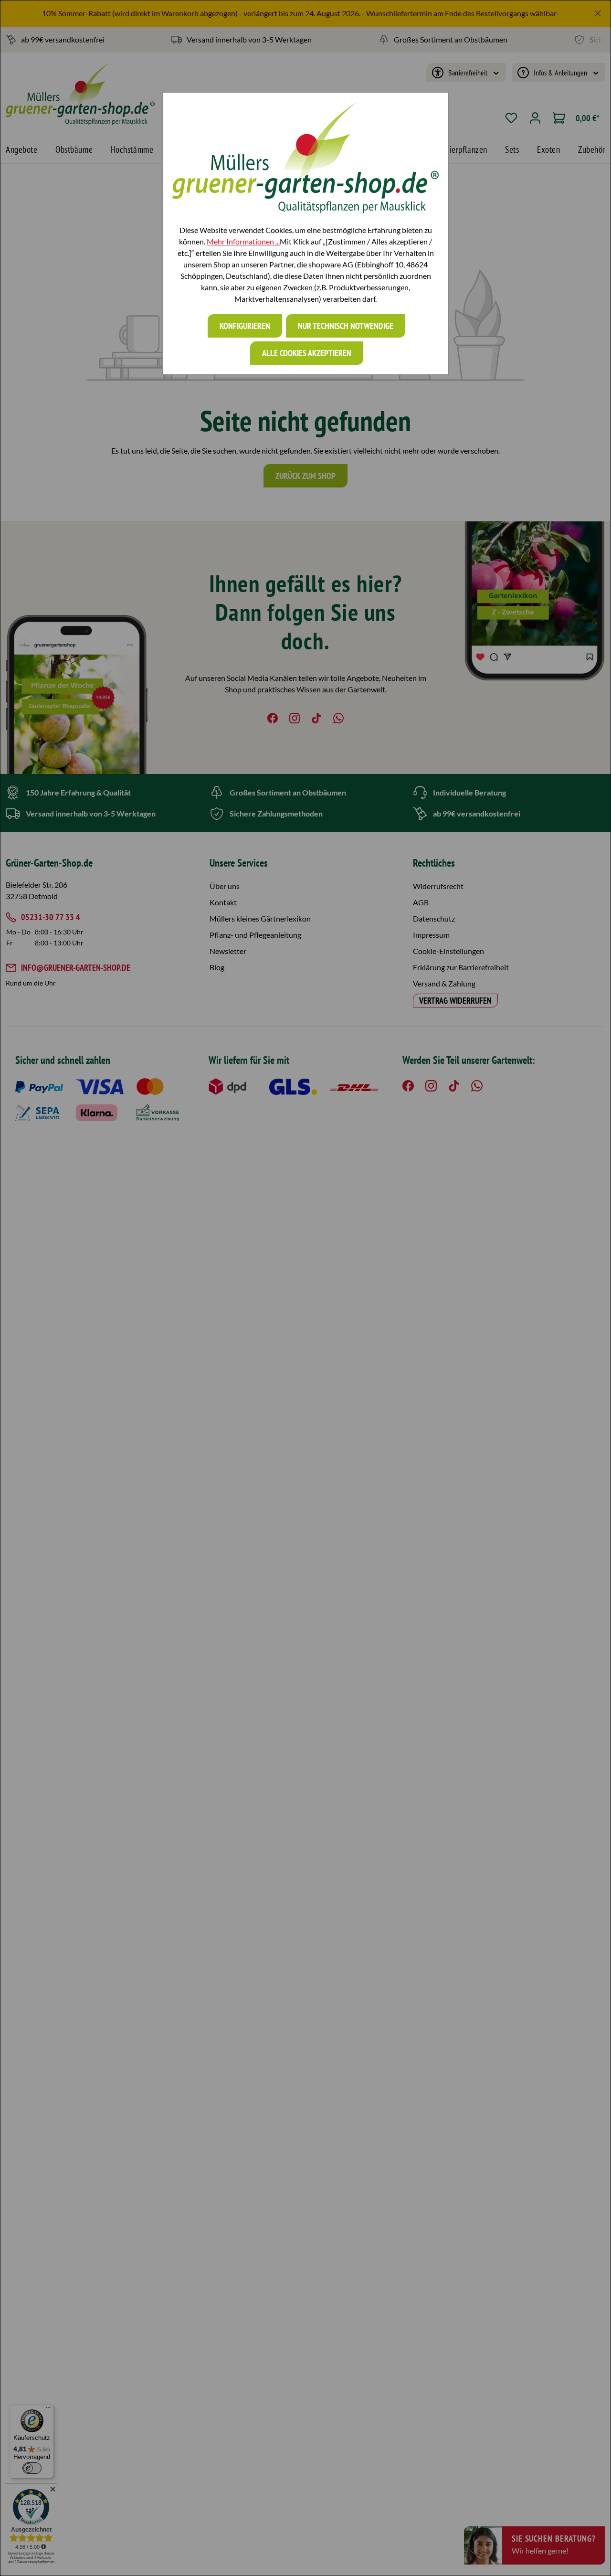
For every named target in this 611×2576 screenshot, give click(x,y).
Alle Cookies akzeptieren (307, 353)
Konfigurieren (245, 326)
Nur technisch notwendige (346, 326)
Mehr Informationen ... (243, 241)
